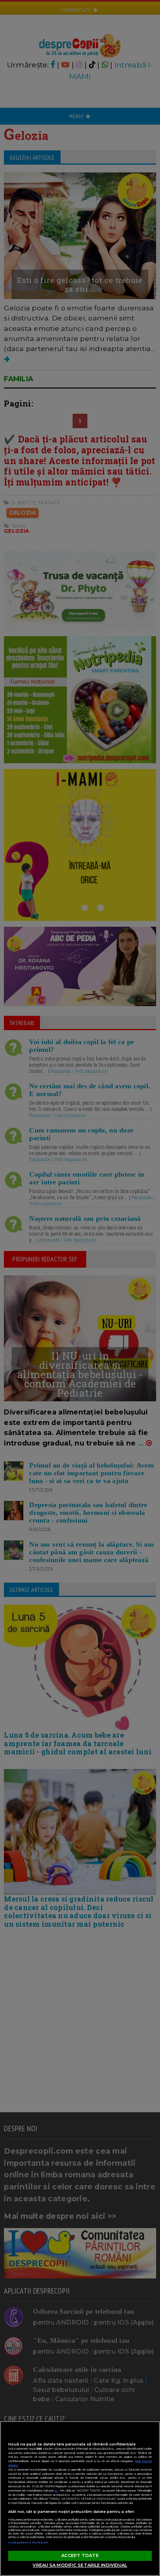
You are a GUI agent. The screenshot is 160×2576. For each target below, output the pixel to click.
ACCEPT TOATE (80, 2555)
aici (56, 2491)
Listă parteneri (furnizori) (28, 2542)
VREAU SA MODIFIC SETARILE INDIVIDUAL (80, 2565)
